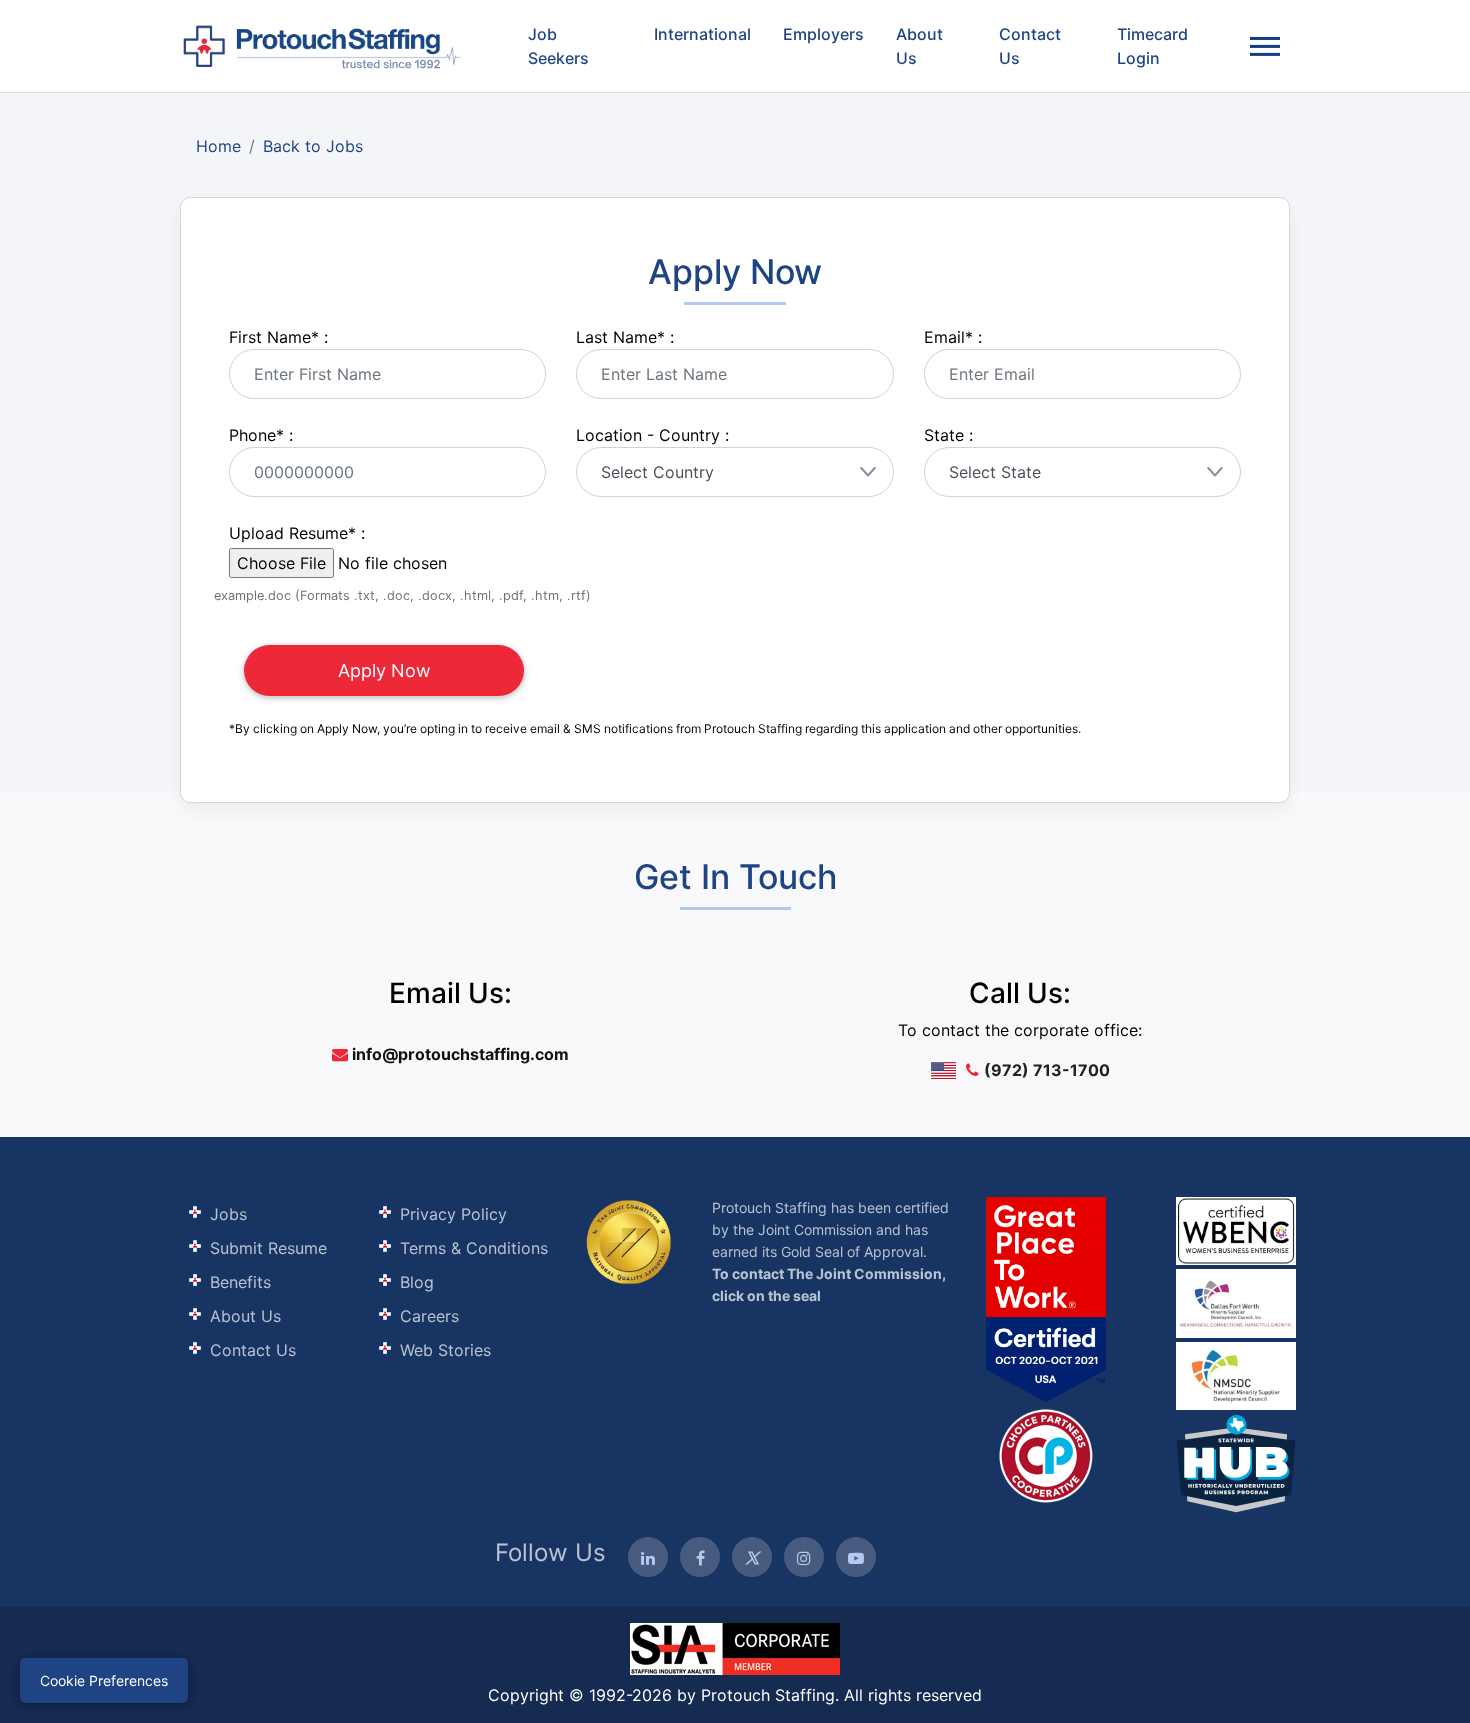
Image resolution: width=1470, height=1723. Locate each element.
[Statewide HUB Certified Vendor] (1046, 1454)
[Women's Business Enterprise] (1236, 1231)
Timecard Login (1152, 46)
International (702, 34)
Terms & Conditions (474, 1248)
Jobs (228, 1214)
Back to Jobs (313, 146)
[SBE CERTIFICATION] (1236, 1301)
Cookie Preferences (104, 1680)
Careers (429, 1316)
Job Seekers (558, 46)
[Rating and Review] (1046, 1299)
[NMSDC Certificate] (1236, 1374)
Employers (823, 34)
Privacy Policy (453, 1214)
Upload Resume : (297, 533)
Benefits (240, 1282)
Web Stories (445, 1350)
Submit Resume (268, 1248)
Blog (417, 1282)
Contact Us (1030, 46)
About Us (919, 46)
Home (218, 146)
